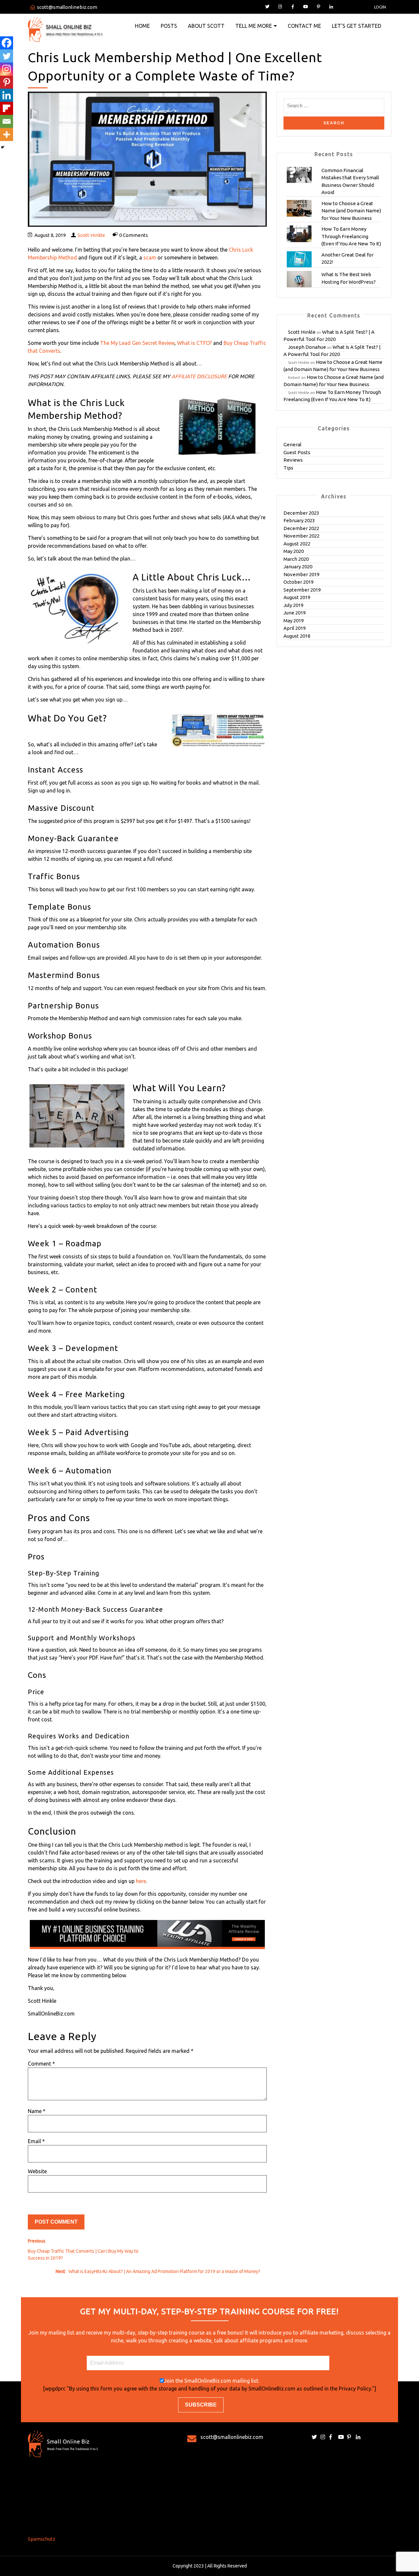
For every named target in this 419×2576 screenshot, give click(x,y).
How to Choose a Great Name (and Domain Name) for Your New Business (351, 211)
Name (37, 2111)
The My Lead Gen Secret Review (137, 343)
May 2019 (294, 621)
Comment (41, 2064)
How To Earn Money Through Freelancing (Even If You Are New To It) (351, 236)
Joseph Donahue (307, 347)
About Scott (206, 26)
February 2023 (299, 520)
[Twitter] (7, 56)
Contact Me (304, 26)
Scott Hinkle (91, 235)
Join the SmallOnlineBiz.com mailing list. (212, 2381)
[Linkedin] (7, 95)
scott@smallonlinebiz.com (67, 7)
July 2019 (293, 605)
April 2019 (295, 628)
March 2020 (296, 559)
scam (150, 258)
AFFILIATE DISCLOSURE (199, 376)
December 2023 (301, 513)
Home (142, 26)
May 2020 (294, 551)
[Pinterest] (7, 82)
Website (37, 2171)
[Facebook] (7, 43)
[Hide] (3, 147)
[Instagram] (7, 69)
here (141, 1881)
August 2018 (297, 636)
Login (380, 7)
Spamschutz (42, 2539)
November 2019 (301, 574)
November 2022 (301, 536)
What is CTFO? (194, 343)
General (292, 444)
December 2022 (301, 528)
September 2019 (302, 590)
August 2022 (297, 544)
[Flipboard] (7, 108)
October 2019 (299, 582)
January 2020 (298, 567)
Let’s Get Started (357, 26)
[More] (7, 134)
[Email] (7, 121)
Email (36, 2141)
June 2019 (295, 613)
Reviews (293, 460)
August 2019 (297, 597)
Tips (288, 468)
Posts (169, 26)
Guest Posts (297, 452)
